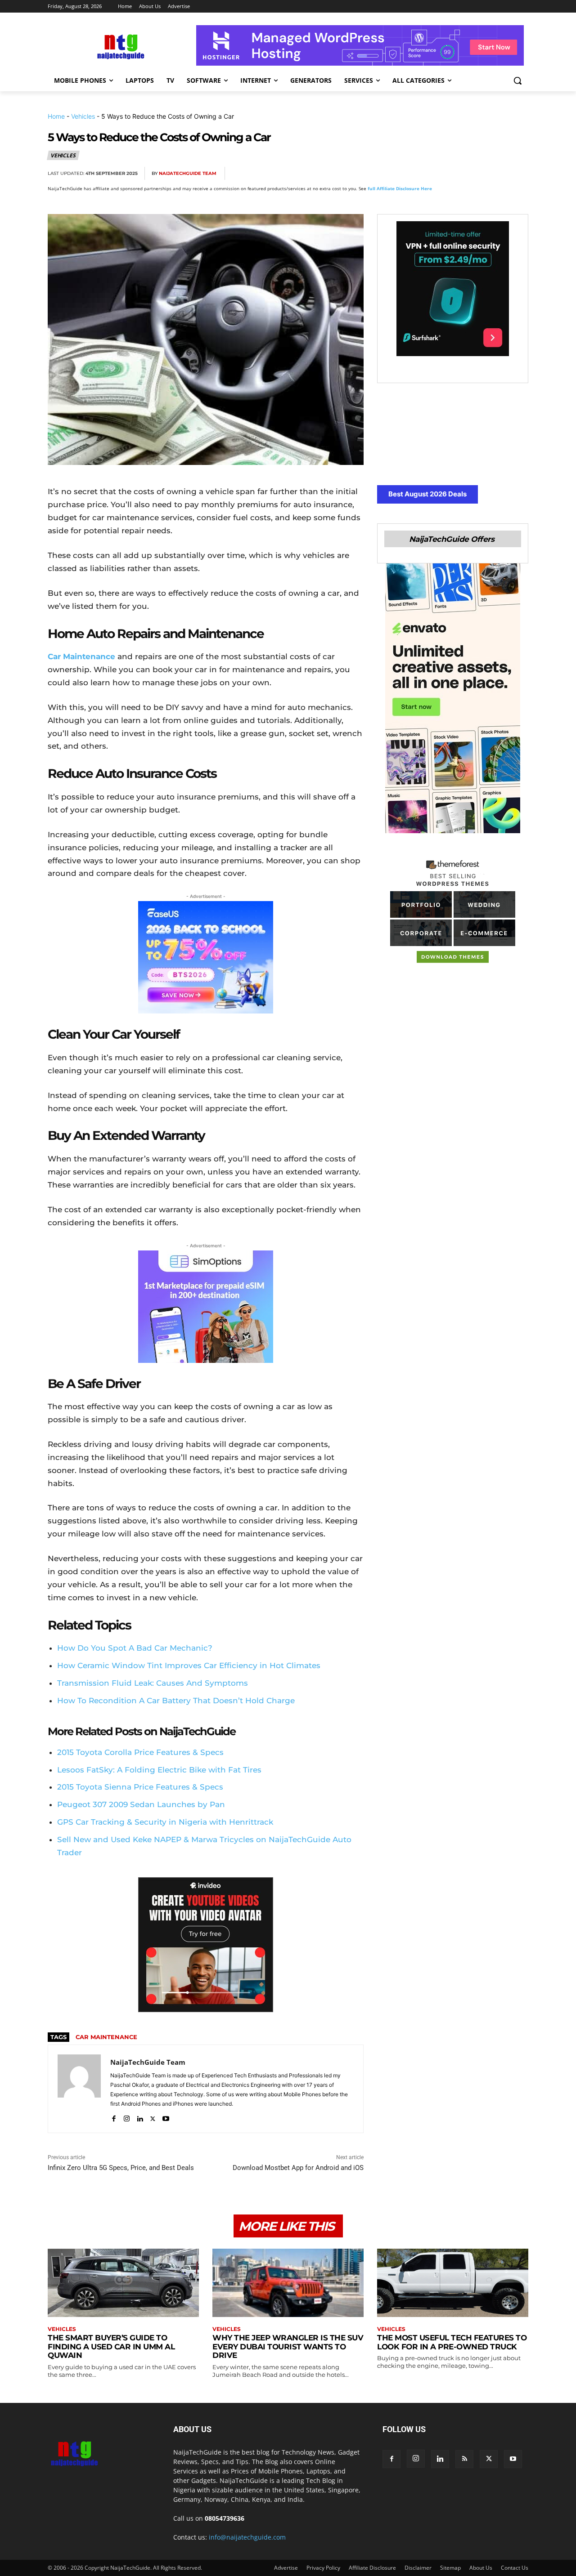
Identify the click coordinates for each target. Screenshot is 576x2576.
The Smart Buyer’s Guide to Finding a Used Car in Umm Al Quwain (111, 2346)
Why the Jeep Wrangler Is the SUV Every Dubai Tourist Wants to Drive (288, 2346)
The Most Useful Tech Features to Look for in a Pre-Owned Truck (452, 2342)
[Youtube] (166, 2117)
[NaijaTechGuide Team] (79, 2089)
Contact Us (515, 2568)
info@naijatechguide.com (247, 2537)
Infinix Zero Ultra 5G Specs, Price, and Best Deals (121, 2168)
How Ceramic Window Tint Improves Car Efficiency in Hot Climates (189, 1665)
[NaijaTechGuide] (120, 46)
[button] (517, 80)
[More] (519, 174)
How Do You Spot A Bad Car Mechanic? (135, 1648)
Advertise (286, 2568)
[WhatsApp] (477, 174)
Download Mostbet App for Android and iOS (298, 2168)
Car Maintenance (81, 656)
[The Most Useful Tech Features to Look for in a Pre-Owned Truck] (453, 2283)
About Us (481, 2568)
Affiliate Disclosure (372, 2568)
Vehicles (83, 116)
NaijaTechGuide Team (188, 173)
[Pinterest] (456, 174)
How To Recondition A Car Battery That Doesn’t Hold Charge (176, 1701)
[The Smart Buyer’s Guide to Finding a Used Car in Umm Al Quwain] (123, 2283)
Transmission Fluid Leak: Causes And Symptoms (153, 1683)
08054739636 (225, 2518)
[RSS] (464, 2459)
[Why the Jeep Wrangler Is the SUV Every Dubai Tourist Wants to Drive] (288, 2283)
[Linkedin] (498, 174)
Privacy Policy (323, 2568)
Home (56, 116)
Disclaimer (418, 2568)
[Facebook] (415, 174)
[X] (436, 174)
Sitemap (450, 2568)
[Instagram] (127, 2117)
